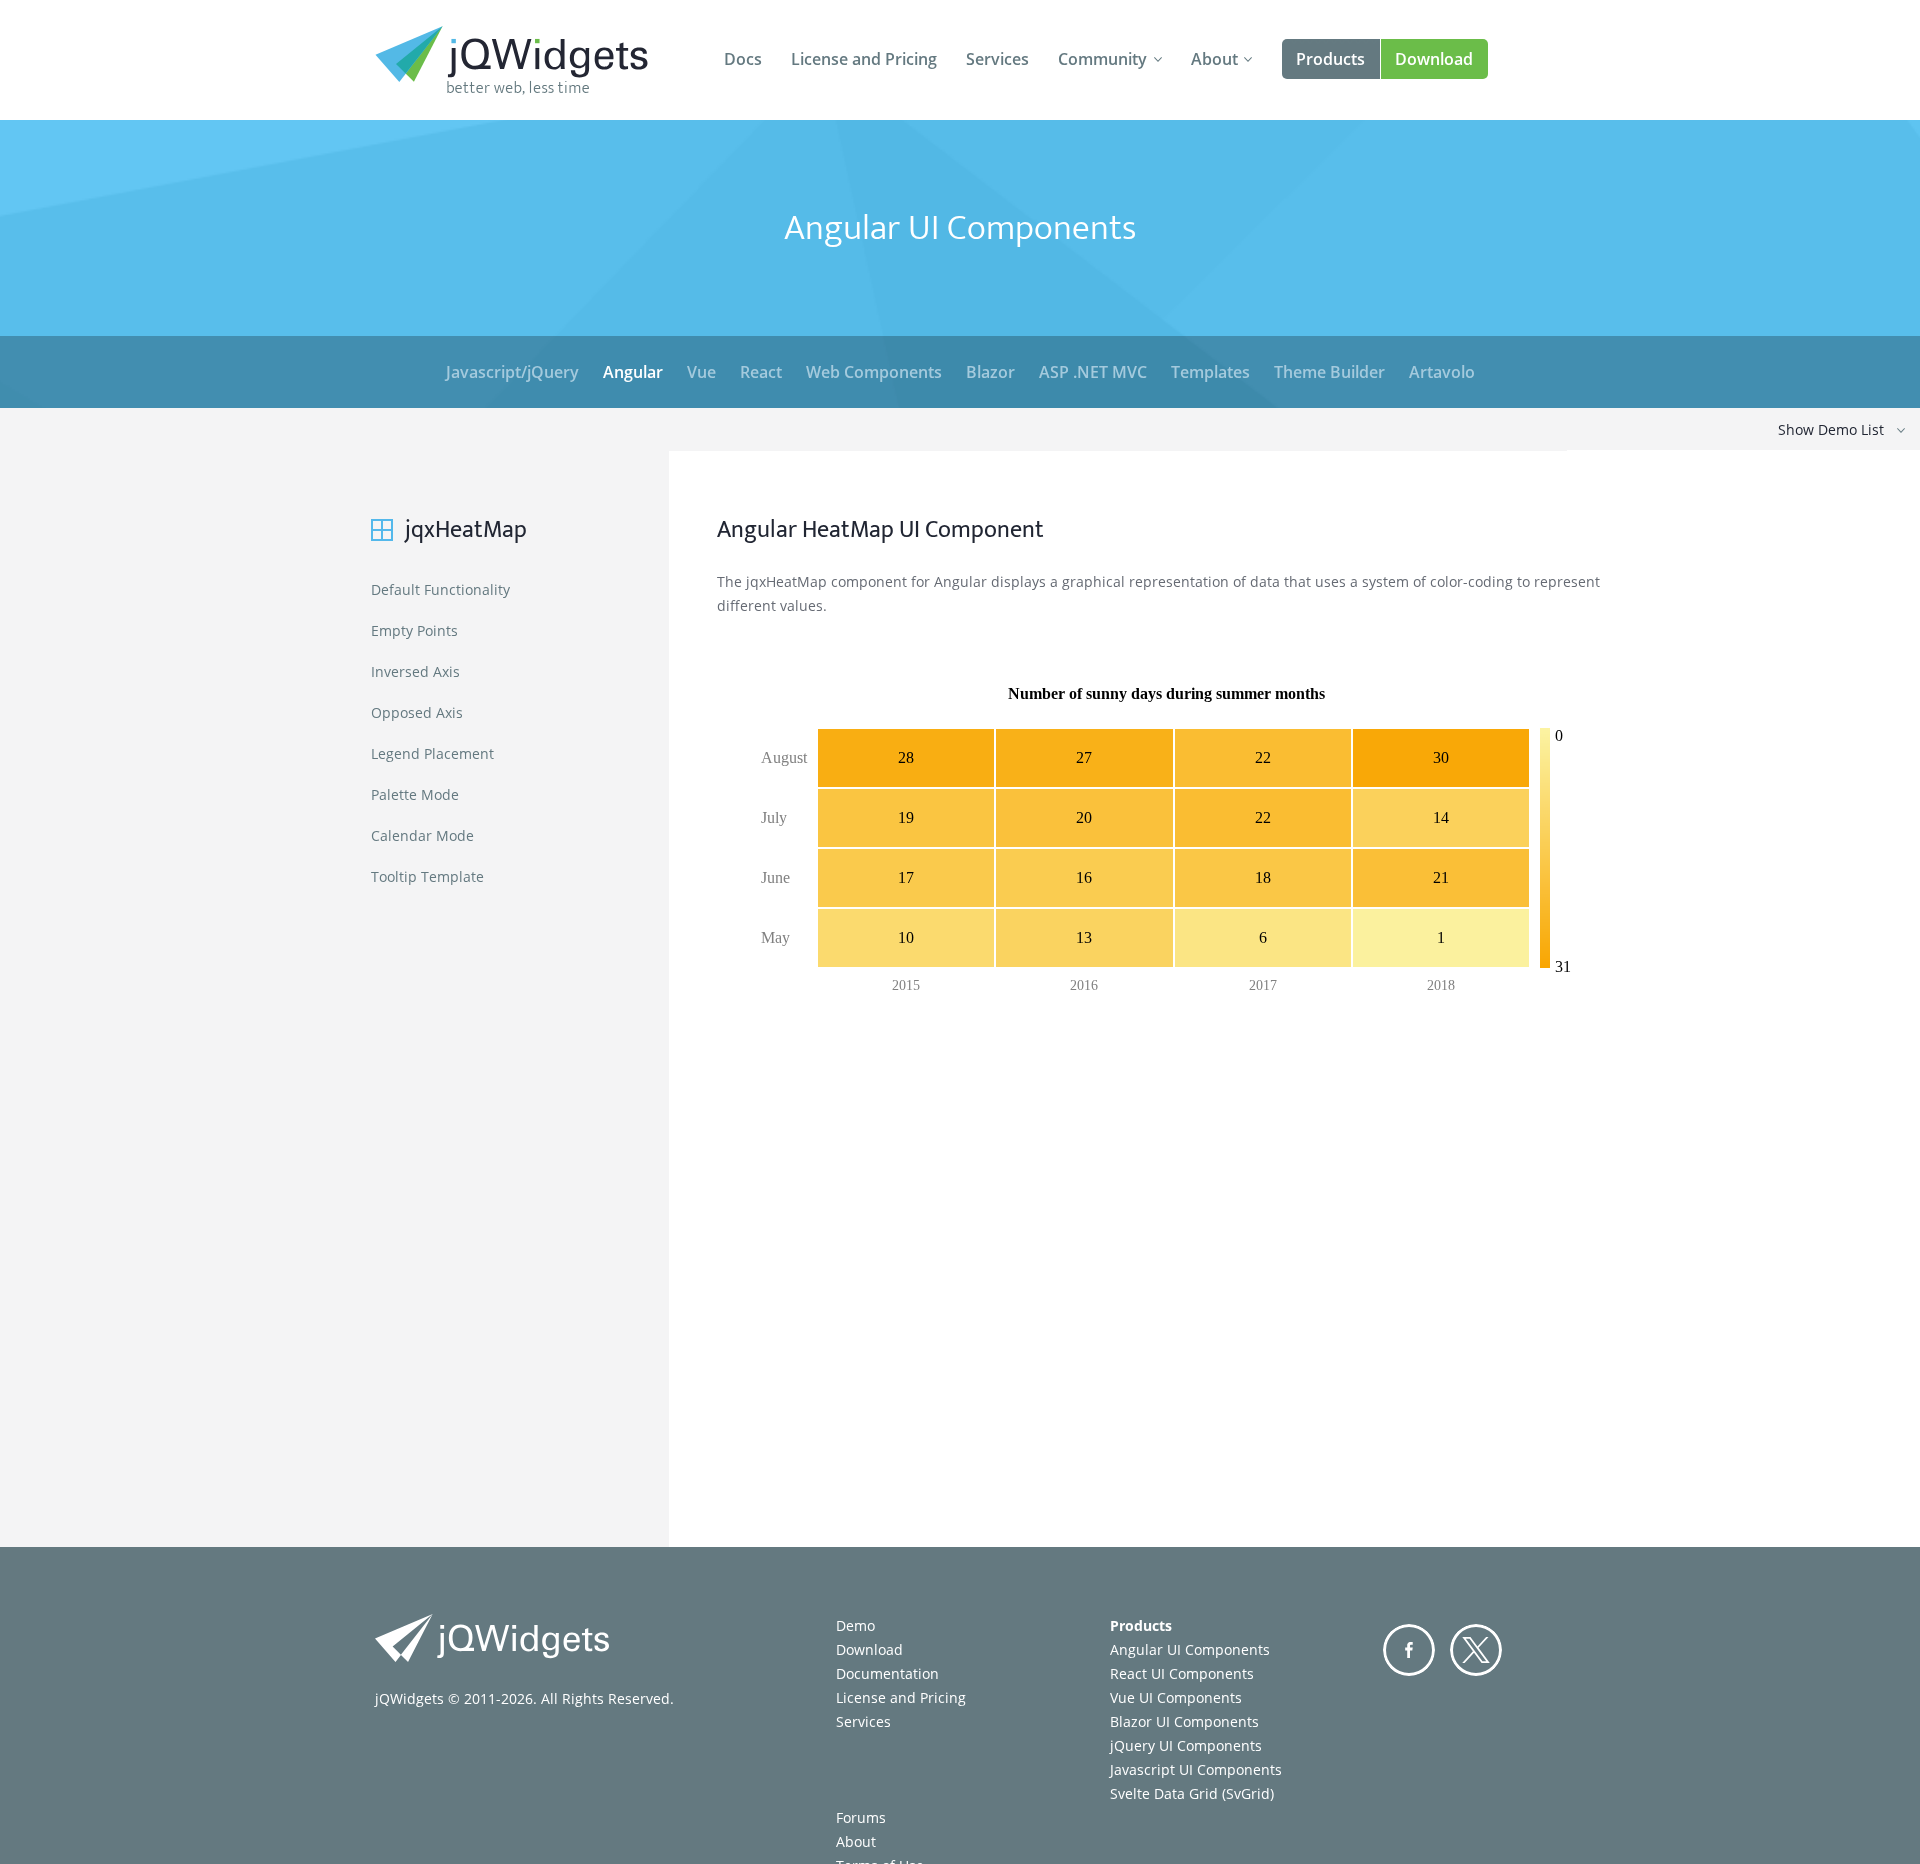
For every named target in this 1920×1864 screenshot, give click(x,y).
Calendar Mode (422, 835)
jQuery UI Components (1186, 1745)
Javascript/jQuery (512, 372)
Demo (855, 1625)
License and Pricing (864, 59)
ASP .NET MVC (1093, 372)
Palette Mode (415, 794)
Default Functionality (440, 589)
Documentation (887, 1673)
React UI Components (1182, 1673)
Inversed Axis (415, 671)
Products (1330, 59)
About (1214, 59)
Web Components (874, 372)
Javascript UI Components (1196, 1769)
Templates (1210, 372)
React (761, 372)
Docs (743, 59)
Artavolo (1442, 372)
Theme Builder (1329, 372)
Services (997, 59)
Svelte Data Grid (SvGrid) (1192, 1793)
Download (1434, 59)
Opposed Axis (417, 712)
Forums (861, 1817)
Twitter (1476, 1650)
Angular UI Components (1190, 1649)
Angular (633, 372)
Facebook (1409, 1650)
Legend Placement (432, 753)
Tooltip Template (427, 876)
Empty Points (414, 630)
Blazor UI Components (1184, 1721)
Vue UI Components (1176, 1697)
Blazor (990, 372)
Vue (701, 372)
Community (1102, 59)
